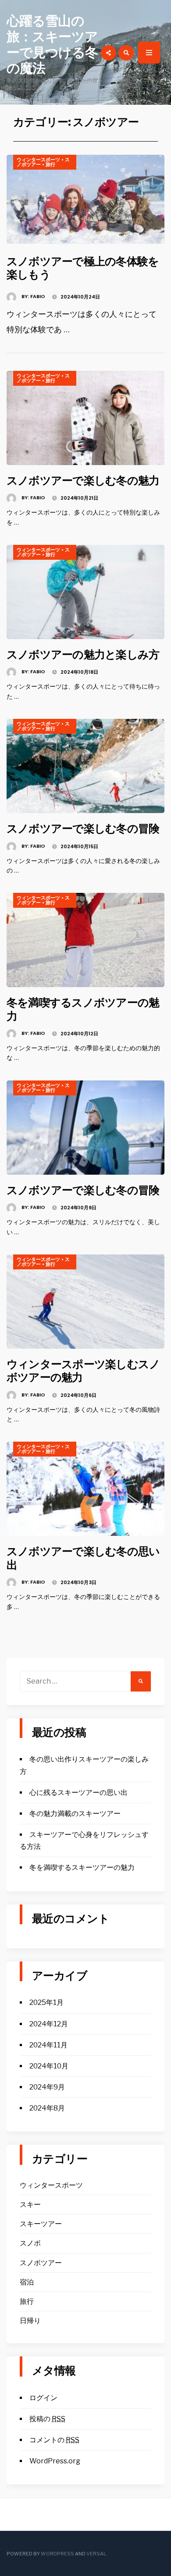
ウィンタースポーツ (38, 160)
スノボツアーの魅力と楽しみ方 (83, 654)
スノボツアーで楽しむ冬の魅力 (83, 480)
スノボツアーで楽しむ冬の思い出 (83, 1558)
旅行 (50, 164)
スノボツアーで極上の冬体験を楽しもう (83, 268)
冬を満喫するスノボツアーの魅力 (83, 1009)
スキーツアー (41, 2224)
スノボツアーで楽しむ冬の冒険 (83, 828)
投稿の (47, 2419)
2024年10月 (49, 2066)
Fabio (38, 296)
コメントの (54, 2440)
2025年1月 (46, 2002)
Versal (96, 2554)
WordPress (57, 2554)
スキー (30, 2205)
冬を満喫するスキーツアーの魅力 (82, 1867)
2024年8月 (47, 2108)
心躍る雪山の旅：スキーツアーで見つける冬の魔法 (52, 44)
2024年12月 (49, 2024)
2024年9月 (47, 2087)
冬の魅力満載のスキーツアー (75, 1814)
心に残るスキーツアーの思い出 (78, 1793)
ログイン (43, 2398)
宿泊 (27, 2282)
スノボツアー (41, 2263)
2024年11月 (48, 2045)
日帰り (30, 2321)
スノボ (30, 2243)
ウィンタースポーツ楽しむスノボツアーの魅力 (83, 1371)
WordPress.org (55, 2461)
